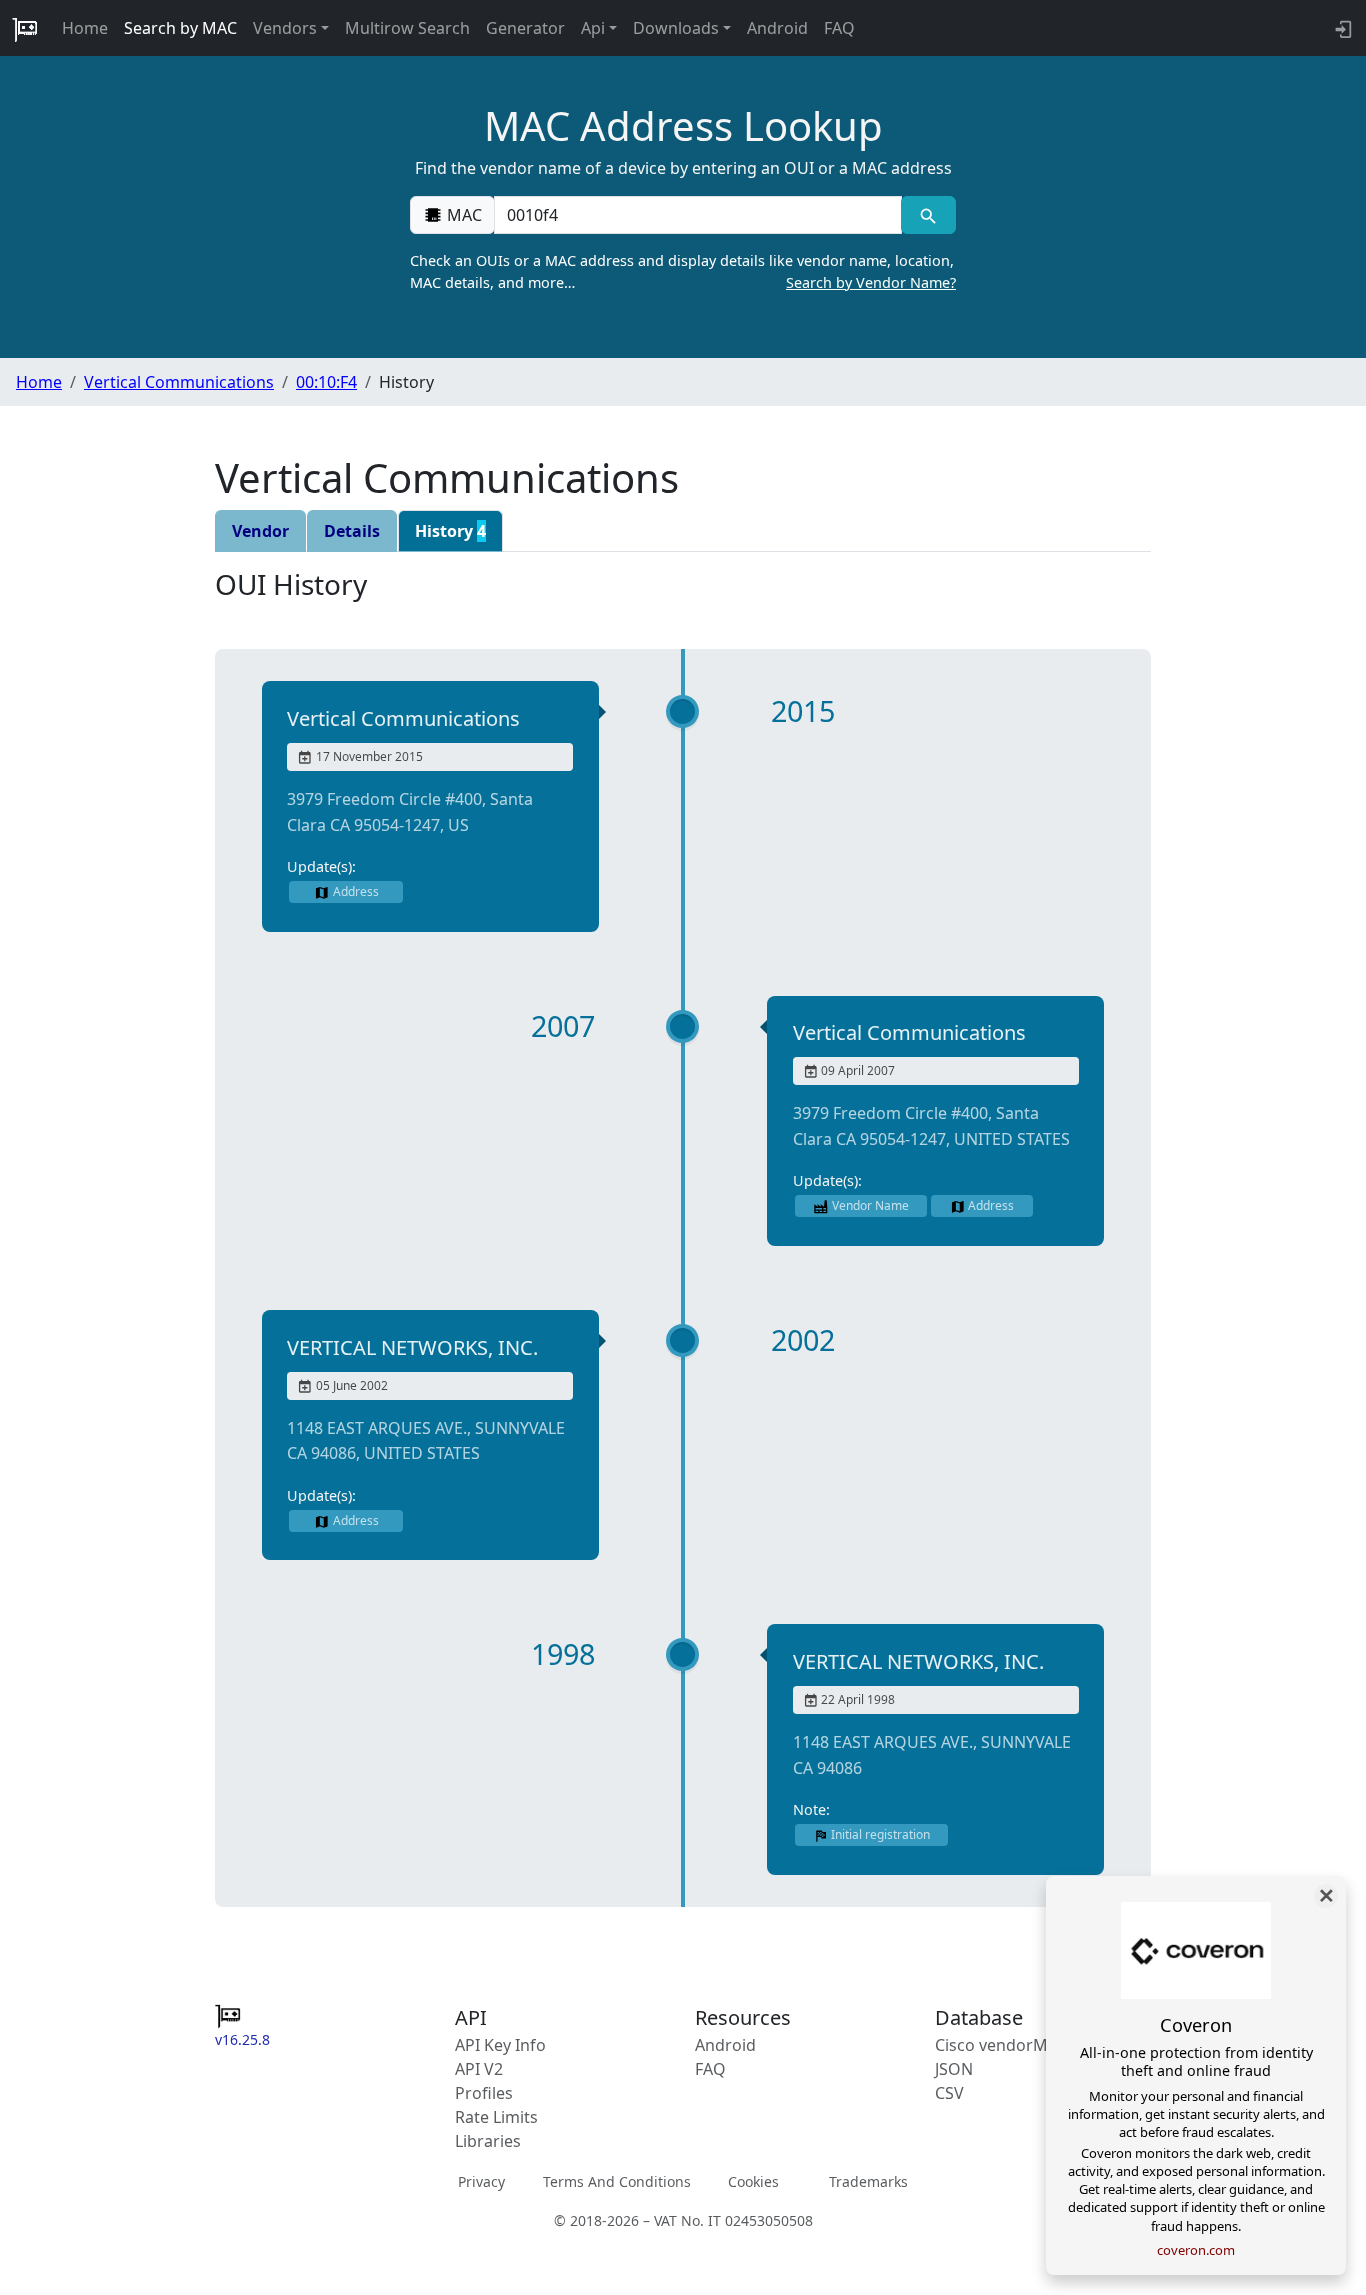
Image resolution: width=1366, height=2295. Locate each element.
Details (352, 531)
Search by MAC (180, 28)
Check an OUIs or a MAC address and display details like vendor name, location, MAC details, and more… (683, 271)
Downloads (676, 28)
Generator (525, 28)
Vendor (260, 531)
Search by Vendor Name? (871, 282)
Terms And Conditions (617, 2181)
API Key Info (500, 2045)
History (450, 531)
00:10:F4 (326, 382)
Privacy (481, 2181)
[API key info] (1341, 28)
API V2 (479, 2069)
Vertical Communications (179, 382)
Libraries (488, 2141)
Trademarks (868, 2181)
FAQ (839, 28)
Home (85, 28)
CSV (949, 2093)
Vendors (285, 28)
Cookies (753, 2181)
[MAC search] (928, 215)
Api (593, 28)
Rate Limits (496, 2117)
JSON (954, 2069)
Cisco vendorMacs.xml (1019, 2045)
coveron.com (1196, 2250)
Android (777, 28)
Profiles (484, 2093)
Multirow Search (407, 28)
